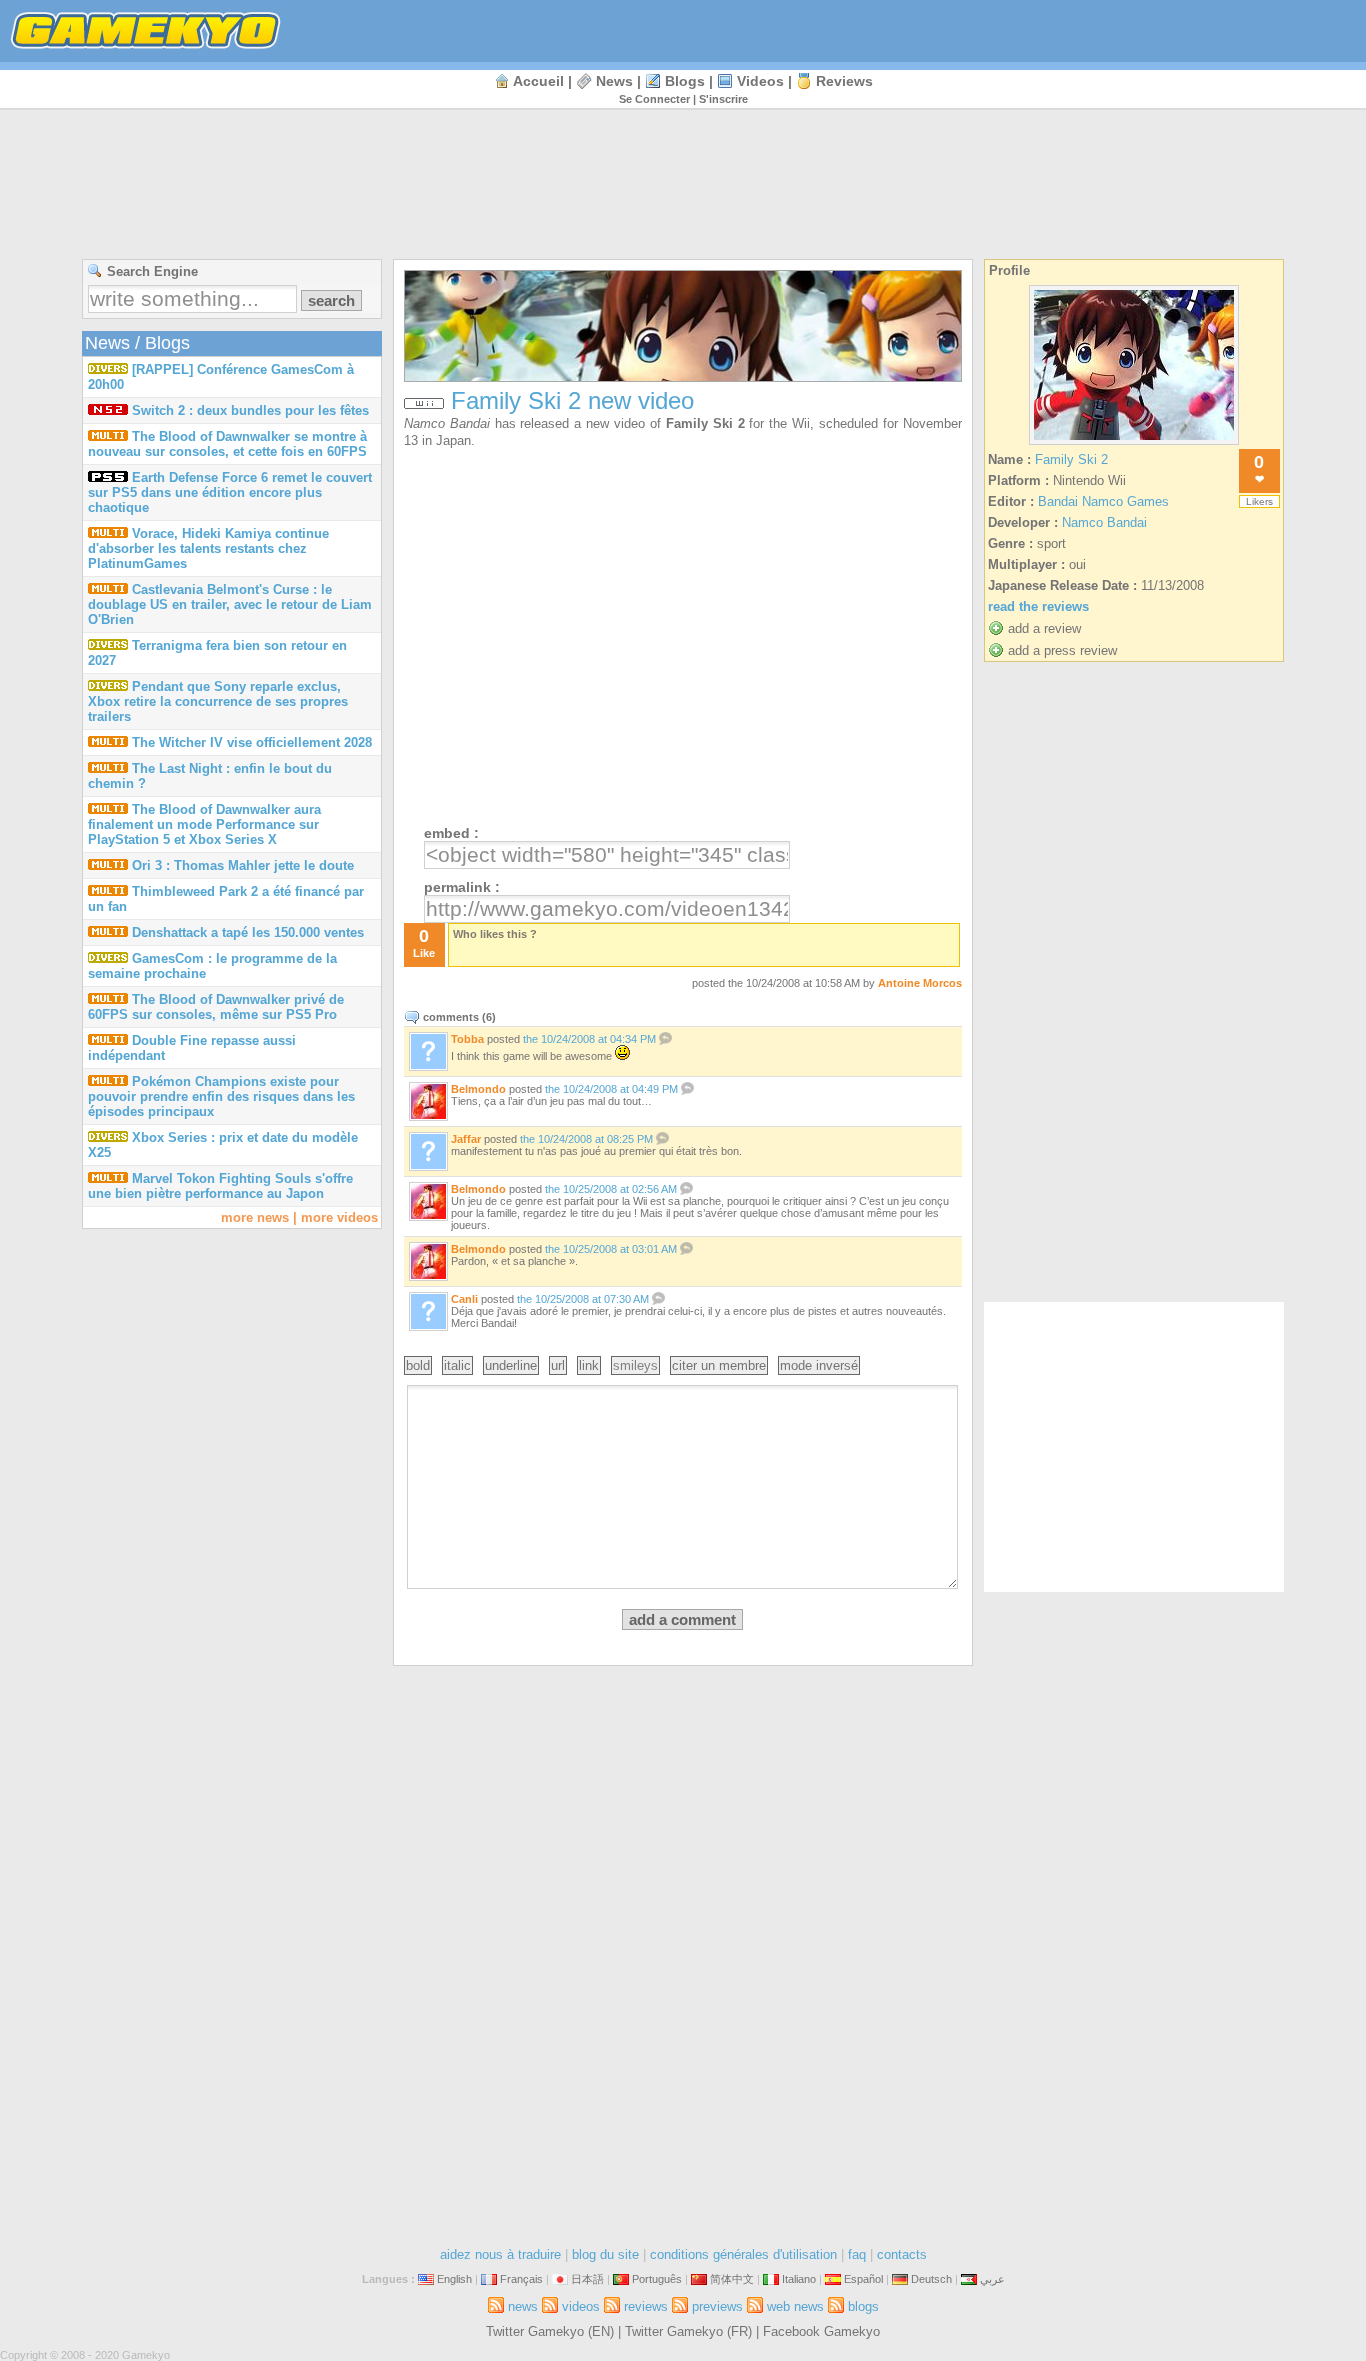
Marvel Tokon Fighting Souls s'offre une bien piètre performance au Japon (220, 1186)
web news (795, 2306)
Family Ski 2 (705, 423)
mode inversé (819, 1365)
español (863, 2279)
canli (464, 1299)
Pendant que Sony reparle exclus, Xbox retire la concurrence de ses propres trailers (218, 701)
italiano (799, 2279)
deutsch (931, 2279)
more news (255, 1217)
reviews (844, 81)
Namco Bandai (447, 423)
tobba (467, 1039)
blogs (685, 81)
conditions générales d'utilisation (743, 2254)
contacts (902, 2254)
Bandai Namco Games (1103, 501)
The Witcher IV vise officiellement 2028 (252, 742)
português (657, 2279)
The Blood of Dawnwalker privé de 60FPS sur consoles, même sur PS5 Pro (216, 1007)
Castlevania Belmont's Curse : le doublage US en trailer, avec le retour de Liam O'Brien (230, 604)
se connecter (654, 99)
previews (717, 2306)
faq (857, 2254)
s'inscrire (723, 99)
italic (457, 1365)
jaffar (466, 1139)
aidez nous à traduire (500, 2254)
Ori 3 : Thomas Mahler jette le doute (243, 865)
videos (760, 81)
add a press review (1062, 650)
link (589, 1365)
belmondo (478, 1089)
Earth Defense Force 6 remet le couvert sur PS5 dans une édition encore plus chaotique (230, 492)
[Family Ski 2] (1134, 444)
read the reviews (1038, 606)
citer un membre (719, 1365)
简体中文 (732, 2279)
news (614, 81)
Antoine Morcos (920, 983)
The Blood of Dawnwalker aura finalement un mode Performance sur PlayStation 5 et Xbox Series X (204, 824)
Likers (1259, 501)
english (454, 2279)
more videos (339, 1217)
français (521, 2279)
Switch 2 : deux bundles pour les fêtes (250, 410)
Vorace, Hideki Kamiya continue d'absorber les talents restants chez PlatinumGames (208, 548)
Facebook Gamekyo (821, 2331)
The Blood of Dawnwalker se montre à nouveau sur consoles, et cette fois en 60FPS (227, 444)
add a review (1044, 628)
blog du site (605, 2254)
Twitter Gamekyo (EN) (550, 2331)
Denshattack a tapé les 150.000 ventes (248, 932)
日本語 (587, 2279)
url (558, 1365)
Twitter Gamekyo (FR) (688, 2331)
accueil (538, 81)
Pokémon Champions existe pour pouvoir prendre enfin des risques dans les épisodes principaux (221, 1096)
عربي (992, 2279)
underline (511, 1365)
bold (418, 1365)
